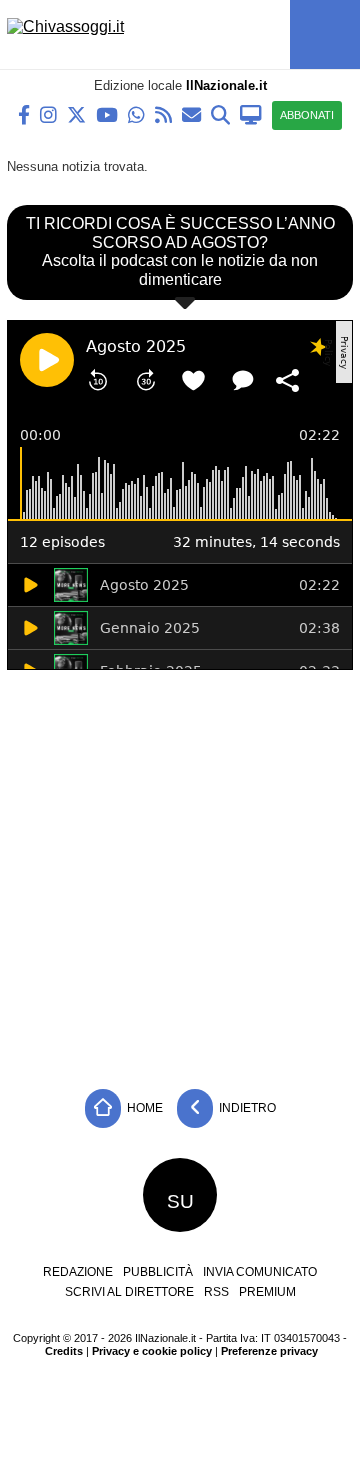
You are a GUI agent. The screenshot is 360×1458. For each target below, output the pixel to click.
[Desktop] (251, 113)
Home (143, 1108)
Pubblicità (158, 1272)
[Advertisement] (180, 874)
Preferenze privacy (269, 1351)
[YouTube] (107, 113)
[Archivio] (220, 113)
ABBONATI (307, 115)
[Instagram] (48, 113)
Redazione (78, 1272)
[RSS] (163, 113)
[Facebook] (24, 113)
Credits (64, 1351)
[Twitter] (76, 113)
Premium (267, 1292)
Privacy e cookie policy (152, 1351)
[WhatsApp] (136, 113)
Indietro (246, 1108)
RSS (216, 1292)
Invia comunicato (260, 1272)
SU (180, 1201)
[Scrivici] (191, 113)
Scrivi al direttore (129, 1292)
